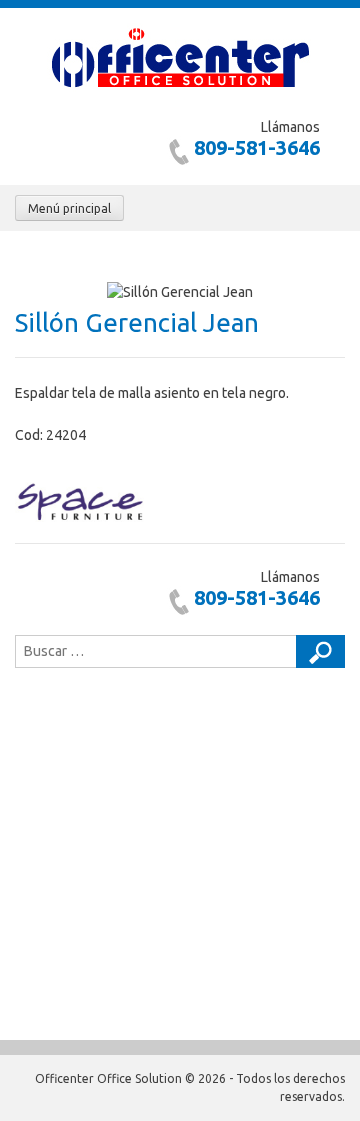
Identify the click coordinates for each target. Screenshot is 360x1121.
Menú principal (69, 208)
